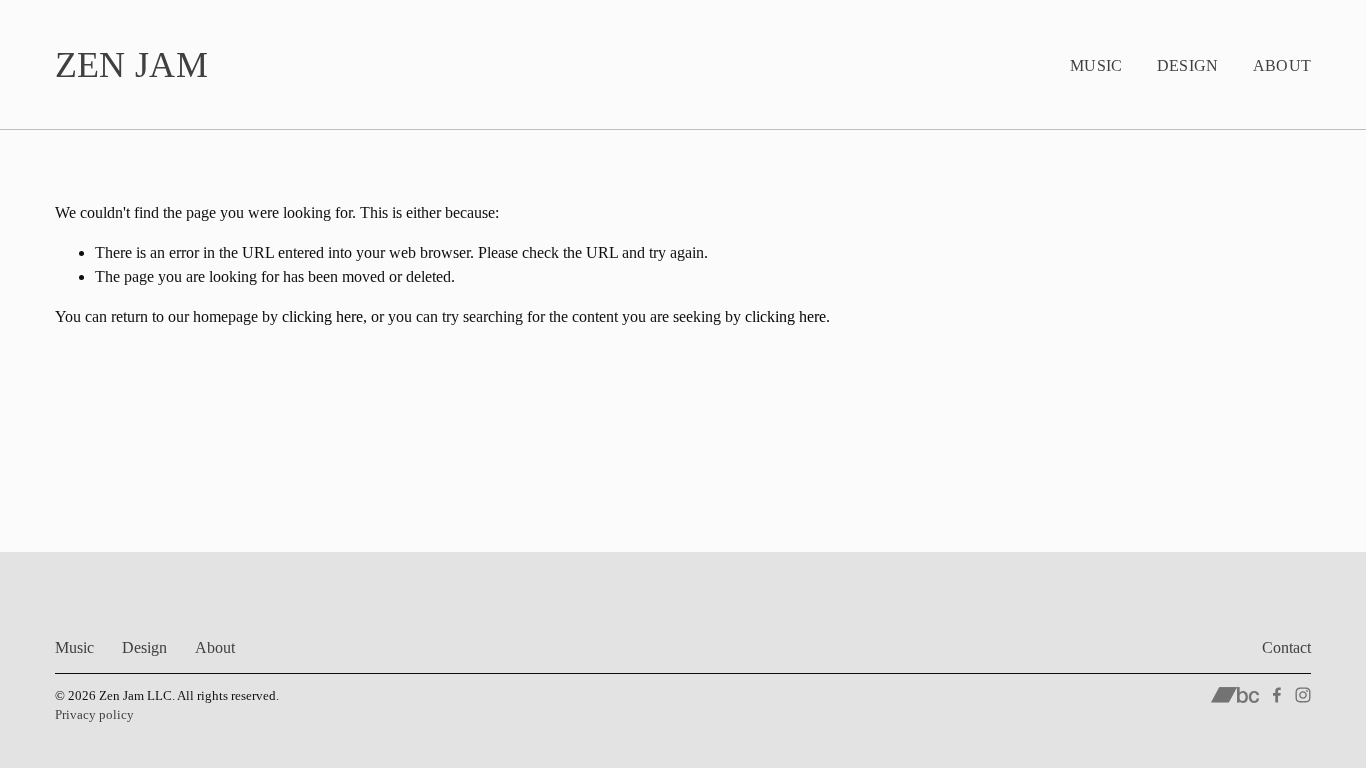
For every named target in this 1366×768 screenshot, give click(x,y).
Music (1096, 65)
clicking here (322, 316)
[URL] (1235, 695)
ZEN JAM (132, 65)
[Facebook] (1277, 695)
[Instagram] (1303, 695)
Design (1188, 65)
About (1282, 65)
